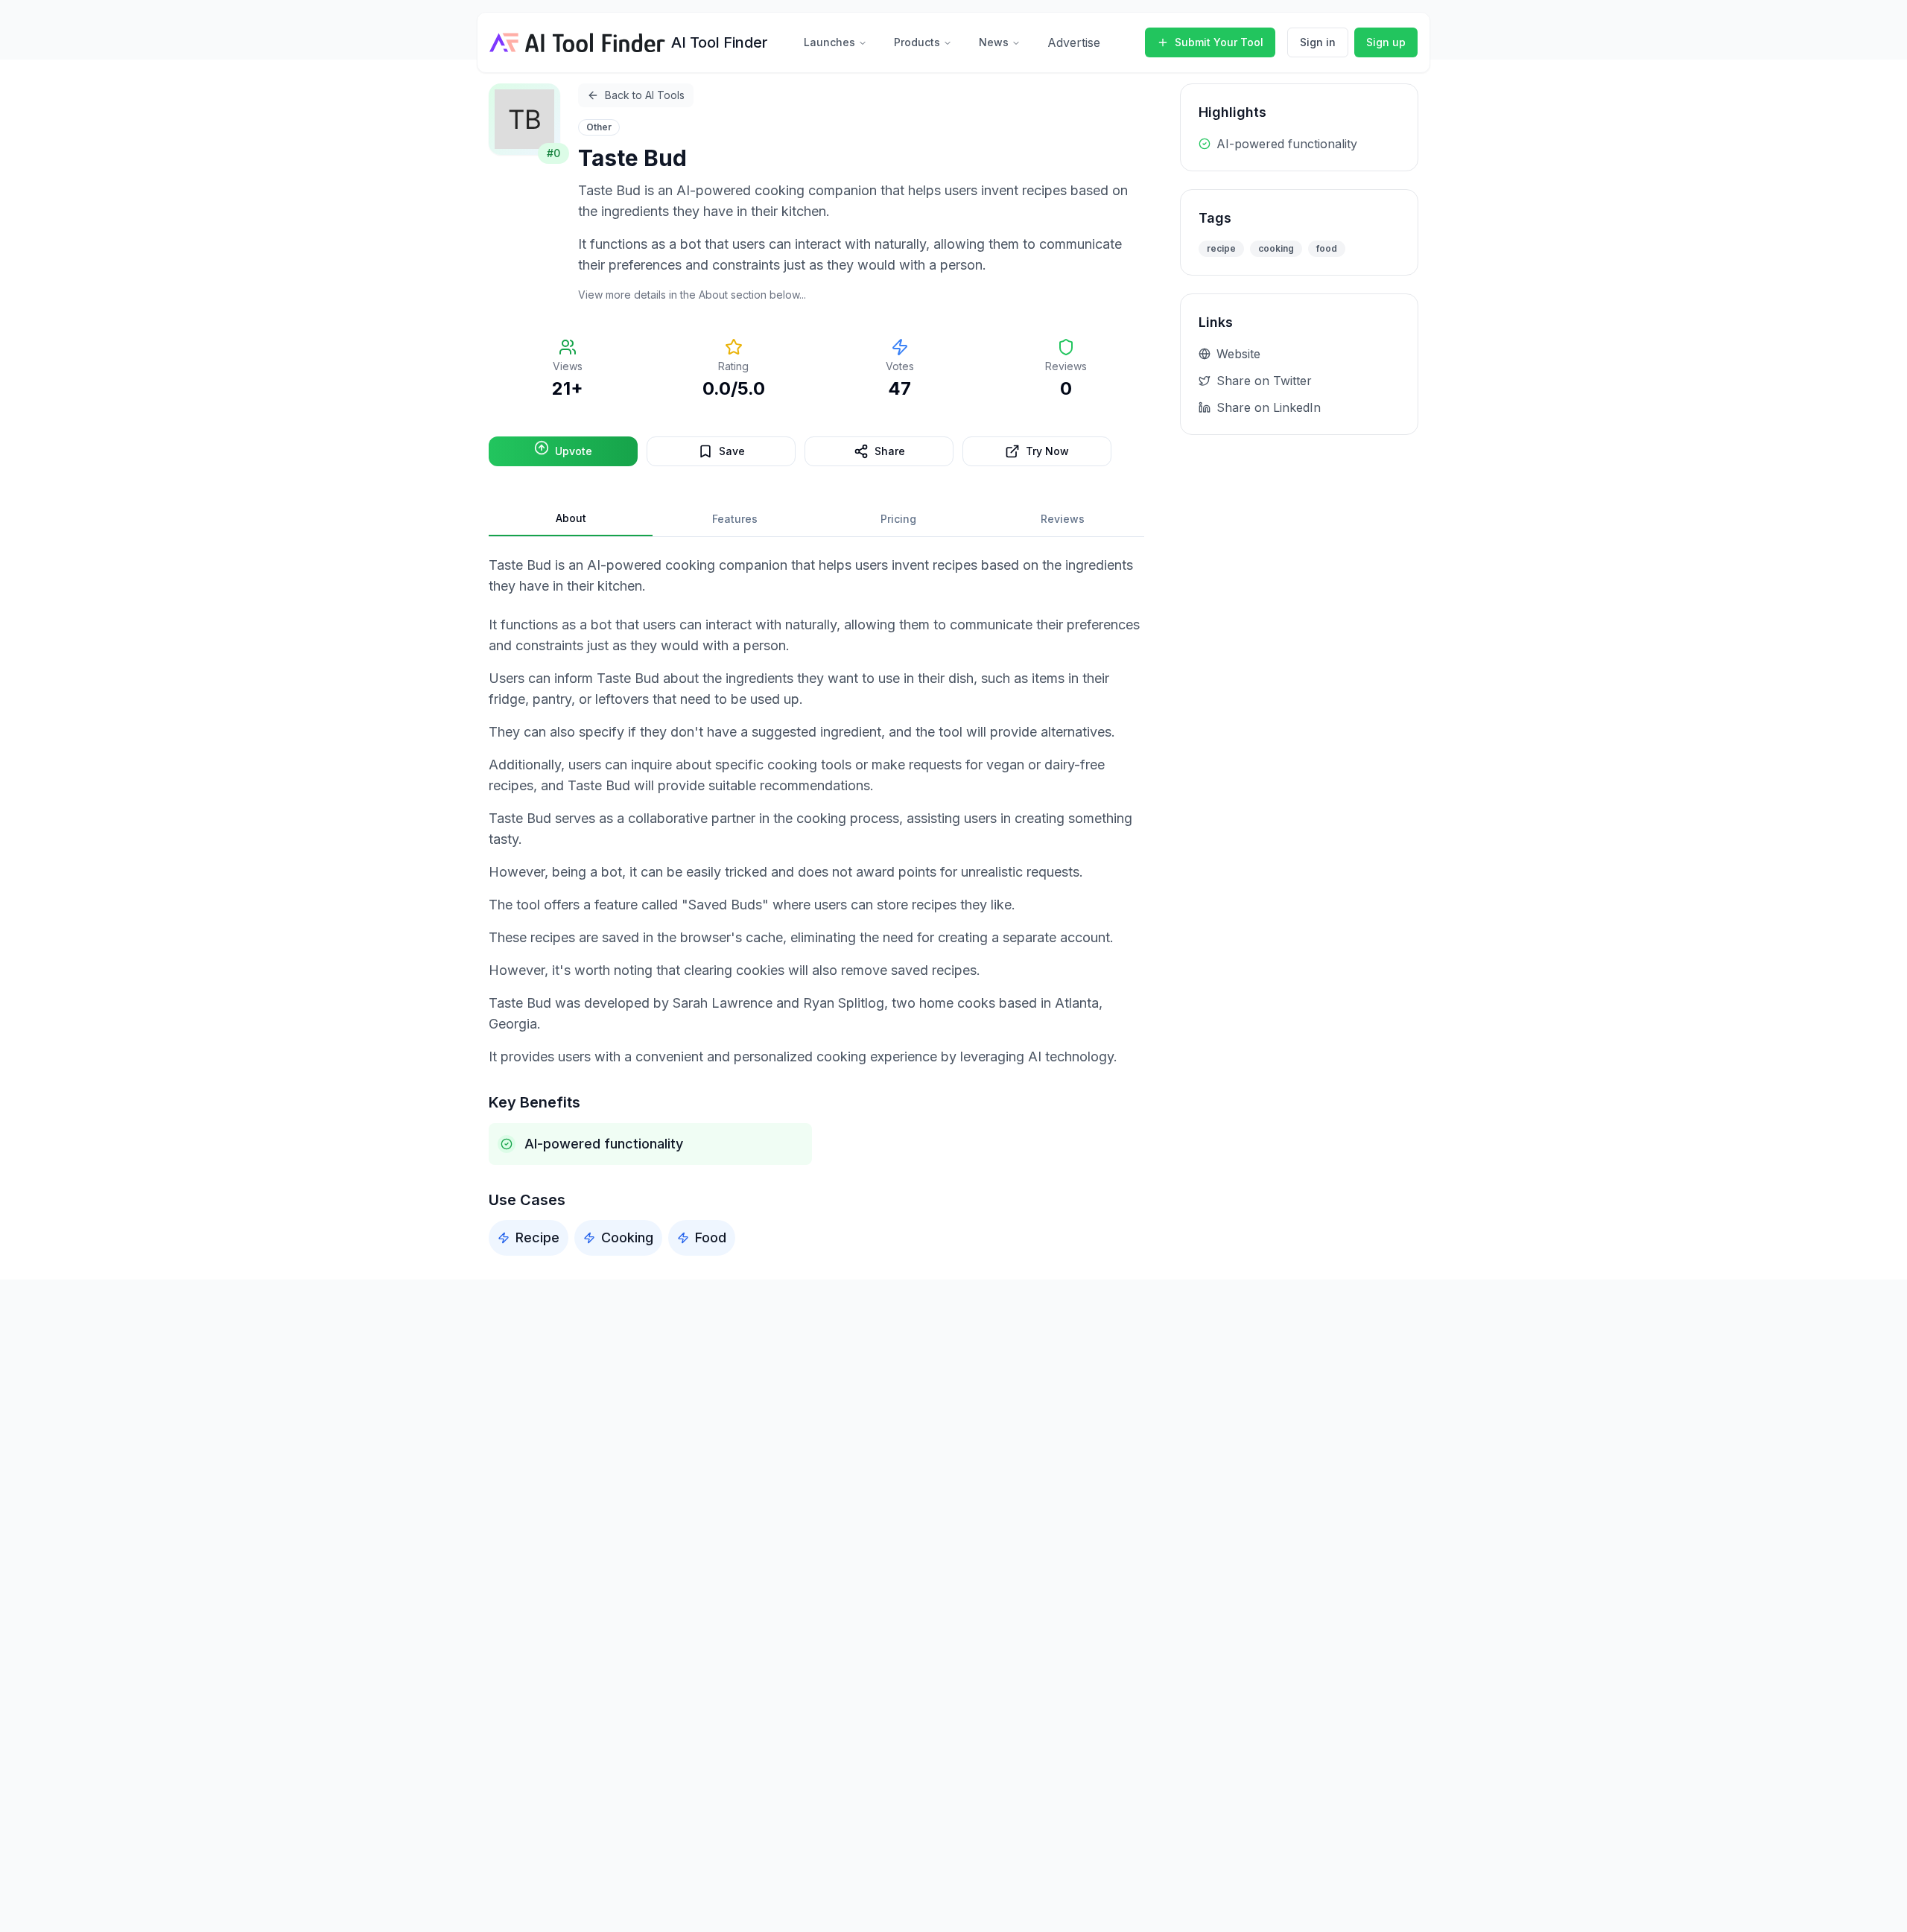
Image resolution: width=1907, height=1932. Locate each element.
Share (890, 451)
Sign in (1318, 42)
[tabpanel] (816, 905)
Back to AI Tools (645, 95)
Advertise (1074, 42)
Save (732, 451)
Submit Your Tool (1219, 42)
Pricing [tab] (898, 519)
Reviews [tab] (1063, 519)
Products (917, 42)
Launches (829, 42)
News (994, 42)
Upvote (574, 451)
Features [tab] (735, 519)
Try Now (1047, 451)
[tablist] (816, 519)
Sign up (1386, 42)
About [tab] (571, 518)
